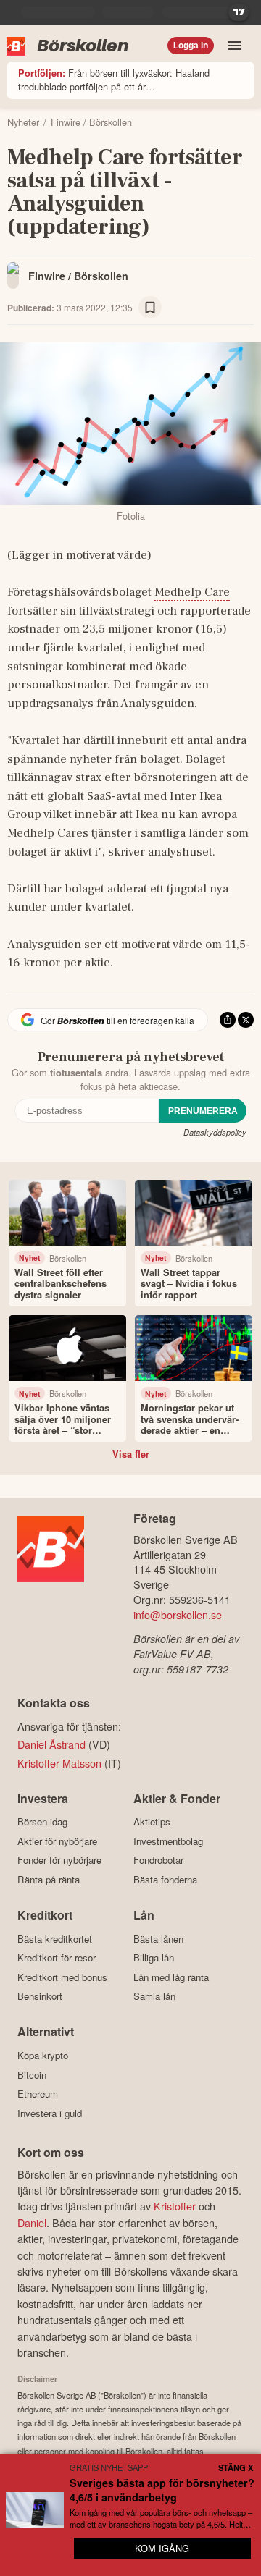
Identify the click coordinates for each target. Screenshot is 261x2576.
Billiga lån (154, 1958)
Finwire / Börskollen (78, 276)
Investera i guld (50, 2113)
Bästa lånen (158, 1939)
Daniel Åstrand (51, 1744)
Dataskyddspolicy (215, 1132)
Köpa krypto (43, 2055)
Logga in (191, 46)
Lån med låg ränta (171, 1977)
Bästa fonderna (165, 1879)
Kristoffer (175, 2206)
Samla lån (154, 1996)
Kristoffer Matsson (59, 1763)
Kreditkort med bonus (62, 1977)
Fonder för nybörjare (59, 1860)
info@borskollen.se (178, 1614)
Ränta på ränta (49, 1879)
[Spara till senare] (150, 308)
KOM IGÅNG (162, 2548)
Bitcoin (32, 2075)
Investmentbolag (168, 1841)
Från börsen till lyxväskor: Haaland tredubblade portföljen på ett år (114, 80)
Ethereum (38, 2094)
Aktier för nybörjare (57, 1841)
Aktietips (152, 1822)
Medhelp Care (192, 592)
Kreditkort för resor (57, 1958)
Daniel (32, 2222)
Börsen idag (42, 1822)
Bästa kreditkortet (55, 1939)
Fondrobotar (158, 1860)
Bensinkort (40, 1996)
